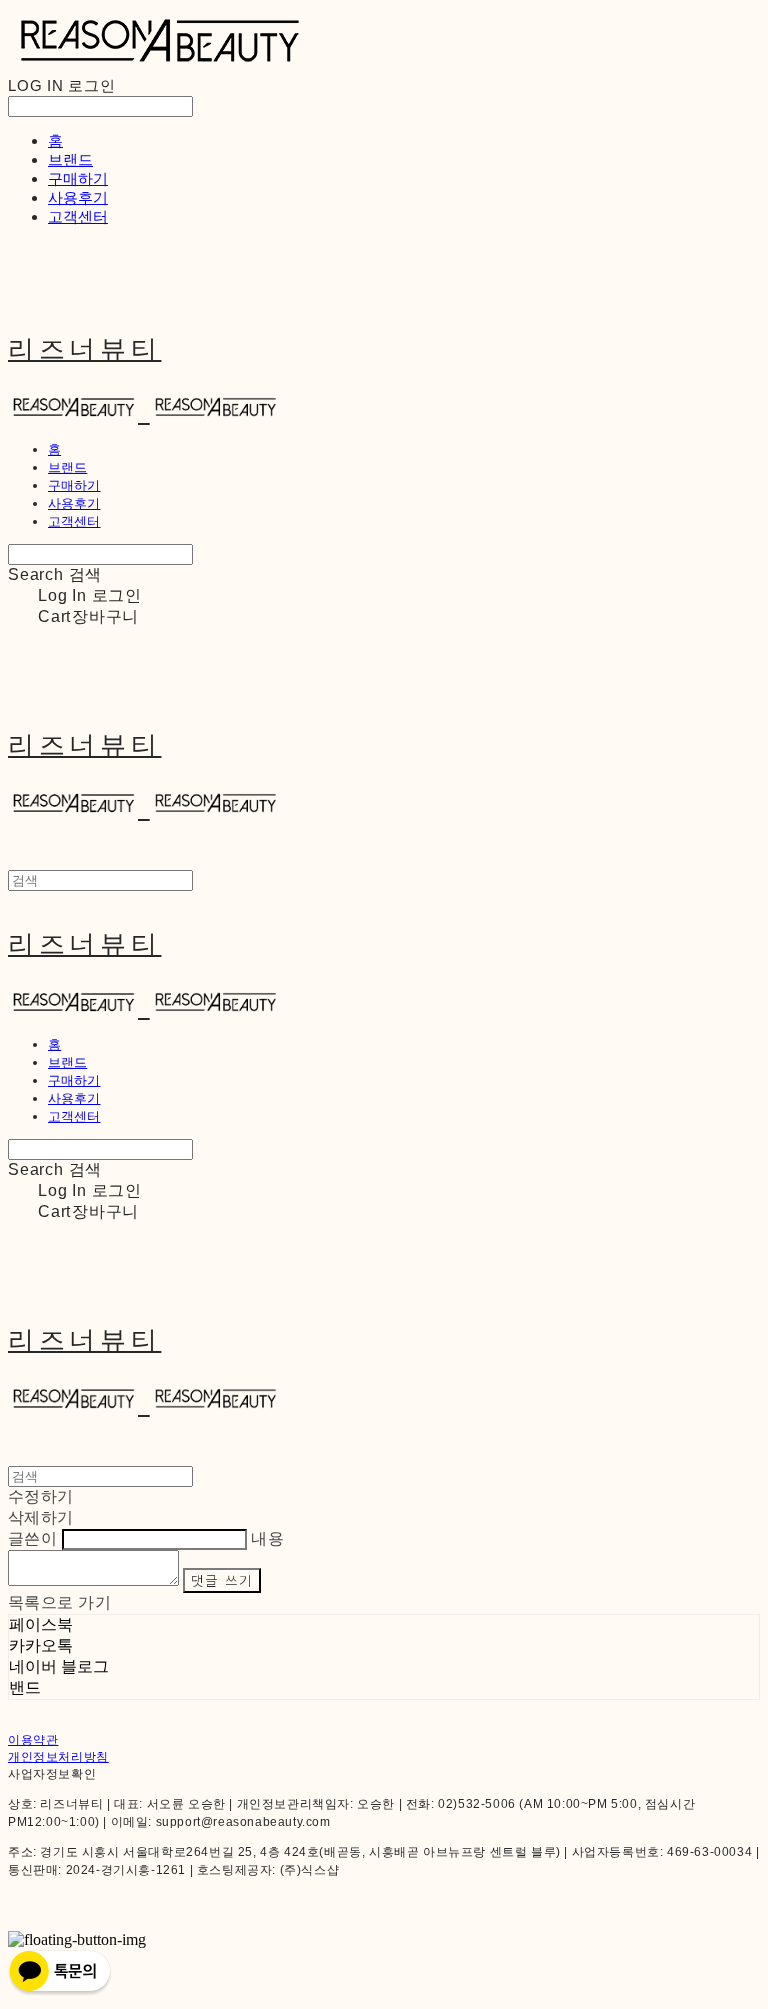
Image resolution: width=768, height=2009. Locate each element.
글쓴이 (32, 1538)
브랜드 (70, 159)
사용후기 (78, 197)
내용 (267, 1538)
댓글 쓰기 (222, 1580)
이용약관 (33, 1740)
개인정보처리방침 (58, 1757)
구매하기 (78, 178)
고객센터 (78, 216)
